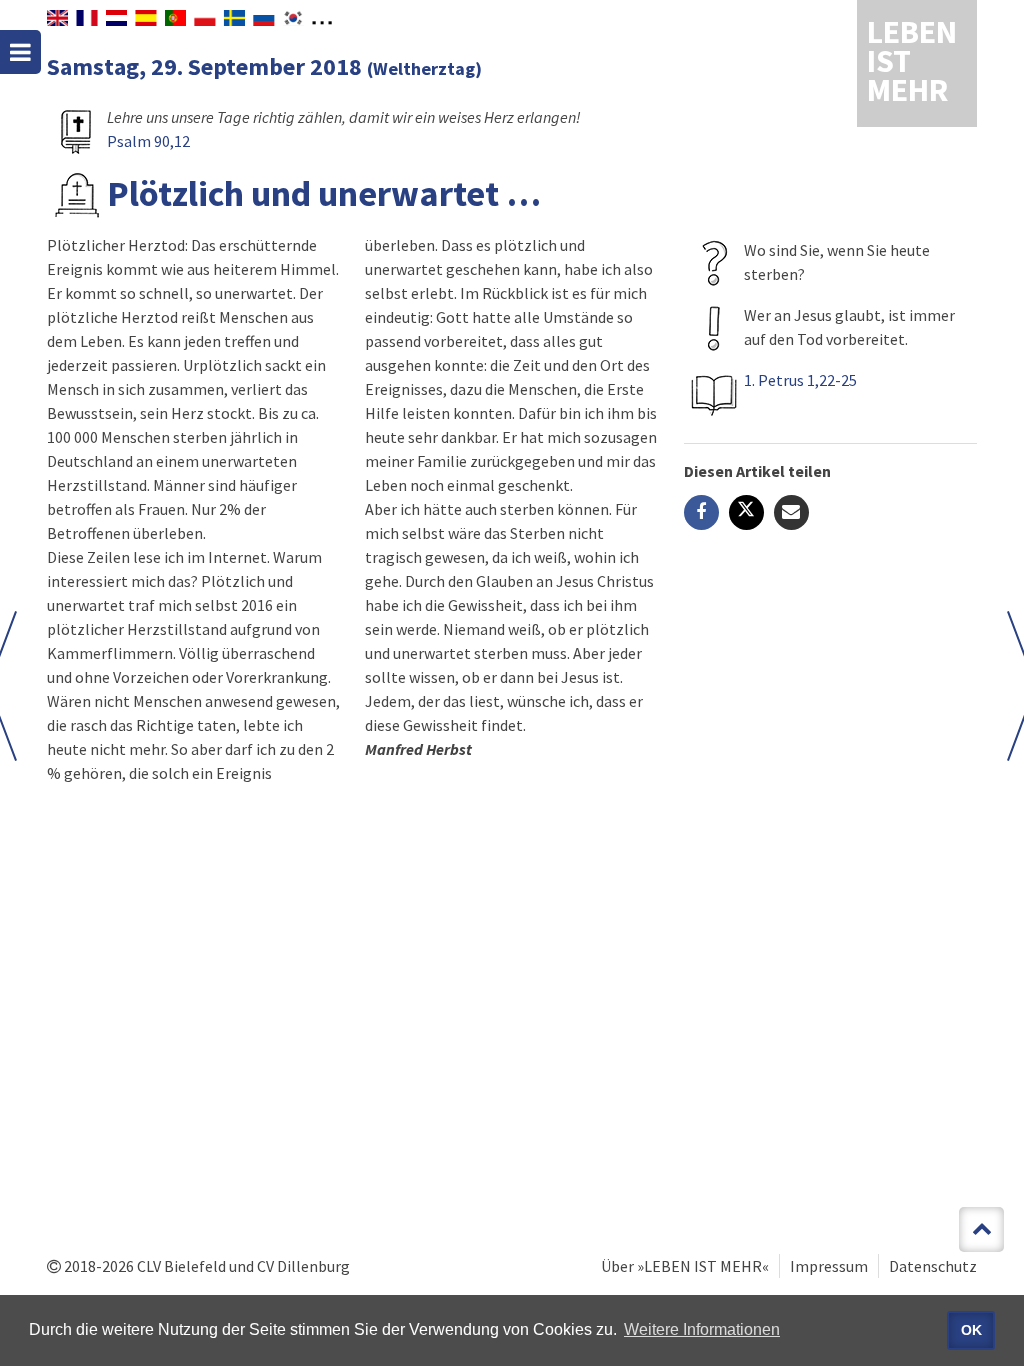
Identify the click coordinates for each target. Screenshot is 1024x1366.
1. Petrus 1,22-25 (800, 380)
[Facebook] (701, 512)
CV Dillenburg (303, 1266)
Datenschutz (933, 1266)
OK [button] (971, 1330)
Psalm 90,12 (148, 141)
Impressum (829, 1266)
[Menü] (20, 52)
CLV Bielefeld (181, 1266)
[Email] (791, 512)
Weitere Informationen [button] (702, 1329)
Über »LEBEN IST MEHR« (685, 1266)
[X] (746, 512)
